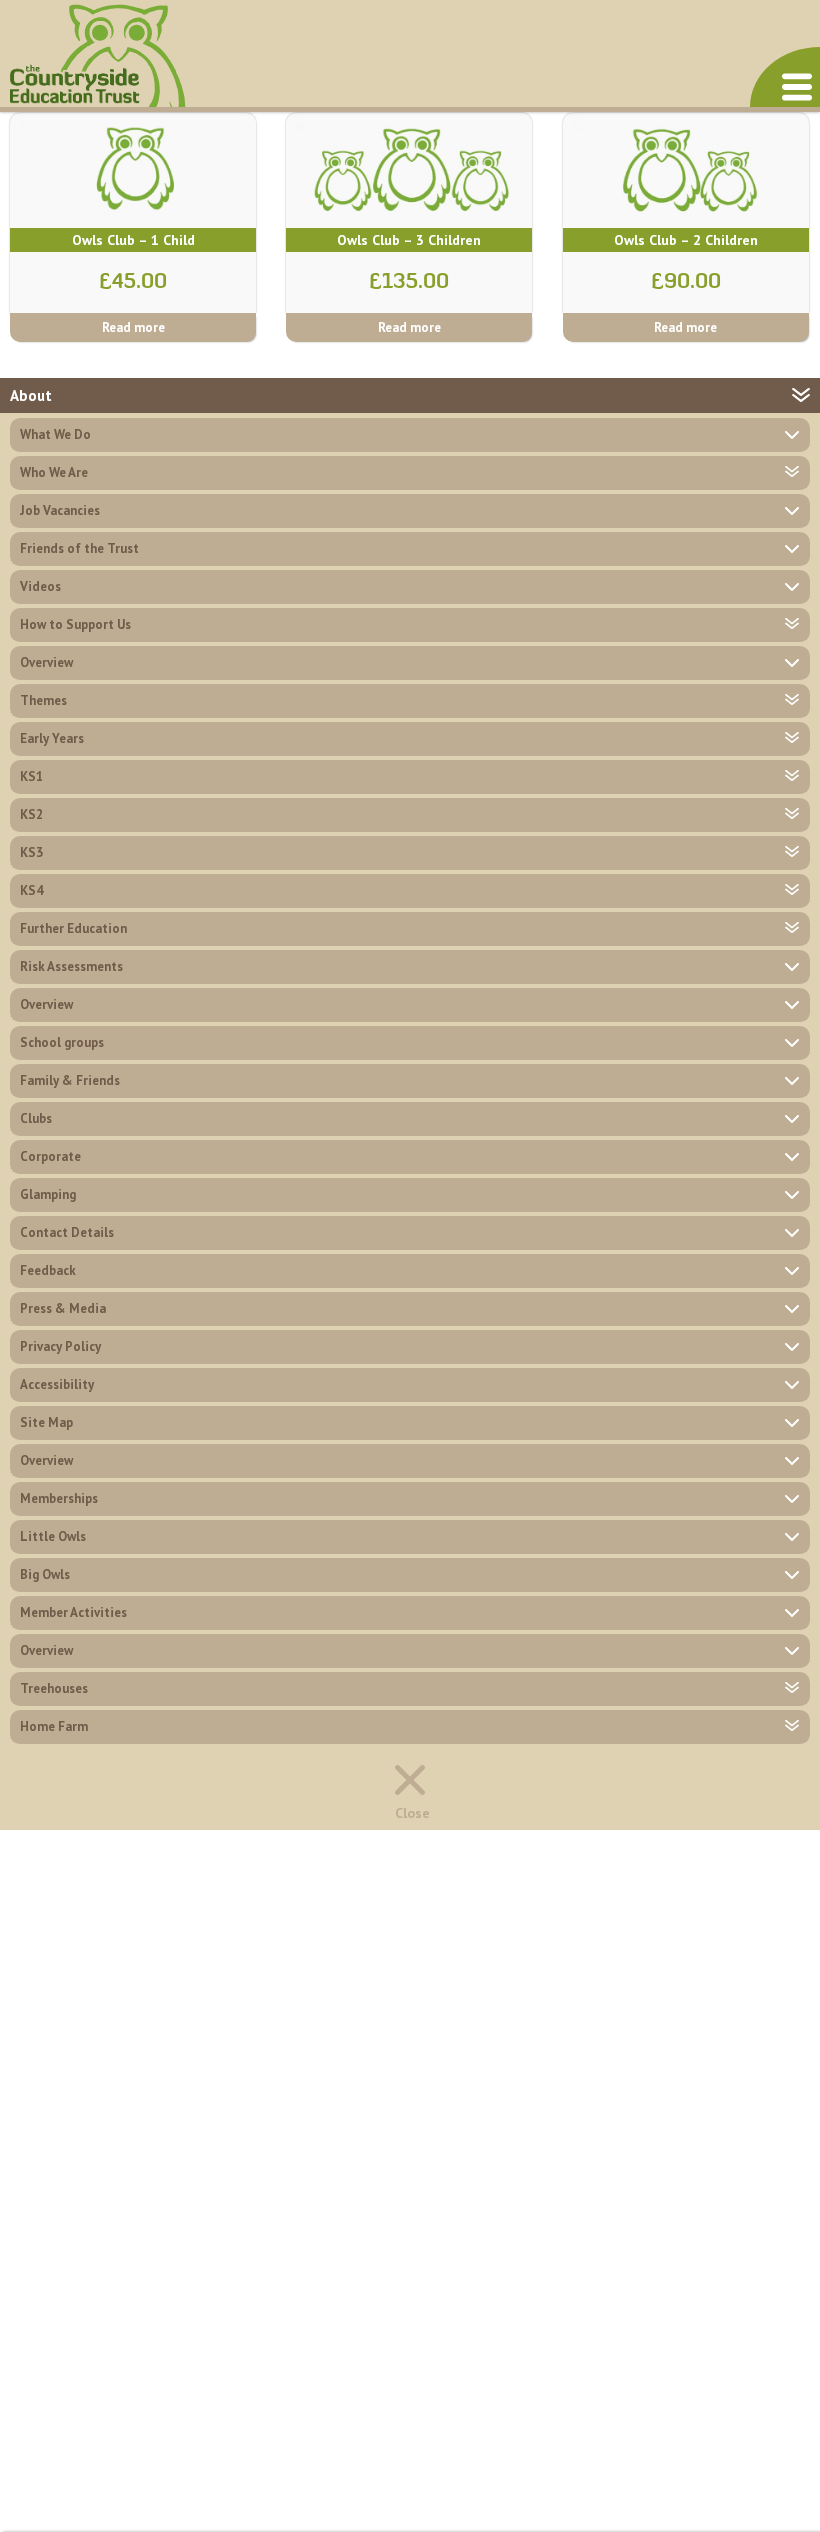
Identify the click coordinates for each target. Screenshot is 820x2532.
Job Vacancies (60, 510)
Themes (43, 700)
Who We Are (54, 472)
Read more (133, 327)
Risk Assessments (71, 966)
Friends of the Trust (79, 548)
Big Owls (45, 1574)
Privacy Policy (60, 1346)
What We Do (55, 434)
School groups (62, 1042)
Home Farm (54, 1726)
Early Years (52, 738)
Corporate (50, 1156)
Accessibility (57, 1384)
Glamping (48, 1194)
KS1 (31, 776)
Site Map (46, 1422)
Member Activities (73, 1612)
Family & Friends (70, 1080)
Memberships (59, 1498)
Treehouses (54, 1688)
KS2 (31, 814)
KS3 (31, 852)
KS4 (31, 890)
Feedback (48, 1270)
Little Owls (53, 1536)
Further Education (73, 928)
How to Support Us (75, 624)
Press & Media (63, 1308)
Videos (40, 586)
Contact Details (67, 1232)
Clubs (36, 1118)
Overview (46, 662)
